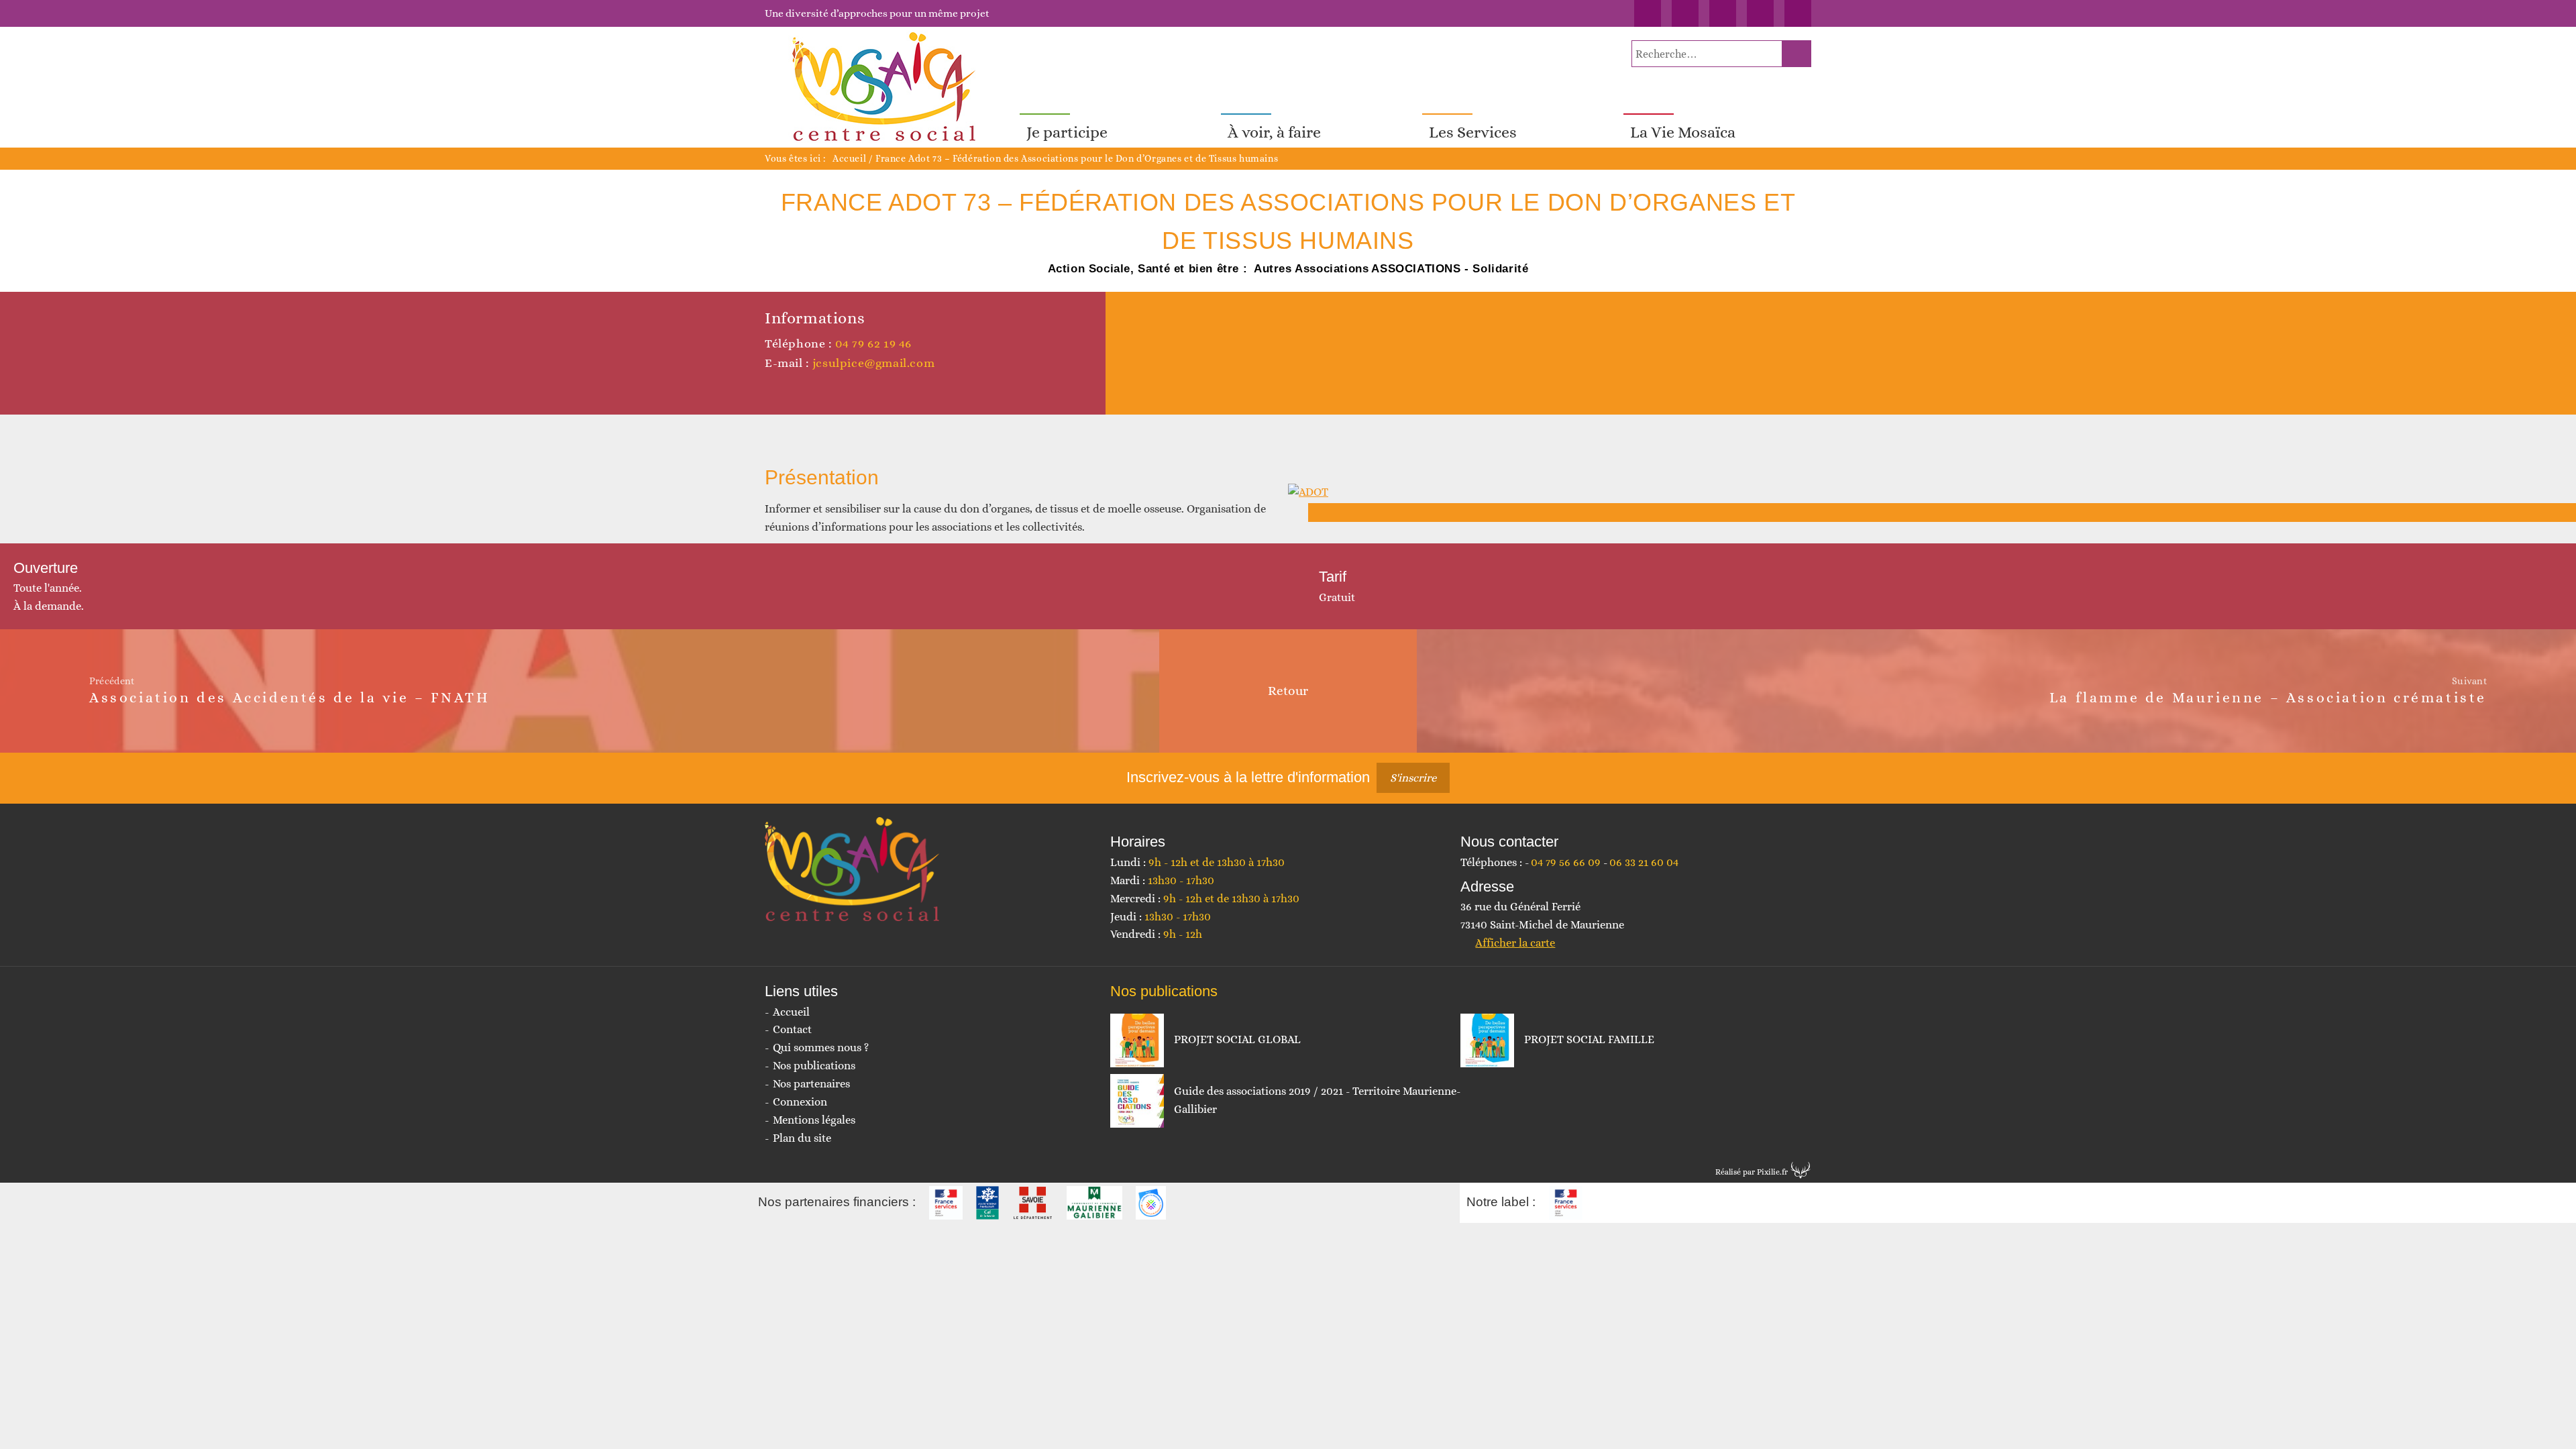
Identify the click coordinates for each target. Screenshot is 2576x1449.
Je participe (1067, 132)
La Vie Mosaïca (1683, 132)
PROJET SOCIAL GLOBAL (1237, 1039)
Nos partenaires (811, 1084)
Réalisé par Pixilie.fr (1752, 1172)
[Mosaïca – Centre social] (885, 87)
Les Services (1473, 132)
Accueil (849, 158)
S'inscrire (1413, 778)
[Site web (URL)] (772, 389)
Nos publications (814, 1066)
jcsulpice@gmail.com (873, 363)
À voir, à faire (1274, 132)
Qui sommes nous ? (821, 1048)
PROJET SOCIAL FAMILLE (1589, 1039)
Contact (792, 1029)
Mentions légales (814, 1120)
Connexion (800, 1102)
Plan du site (802, 1138)
